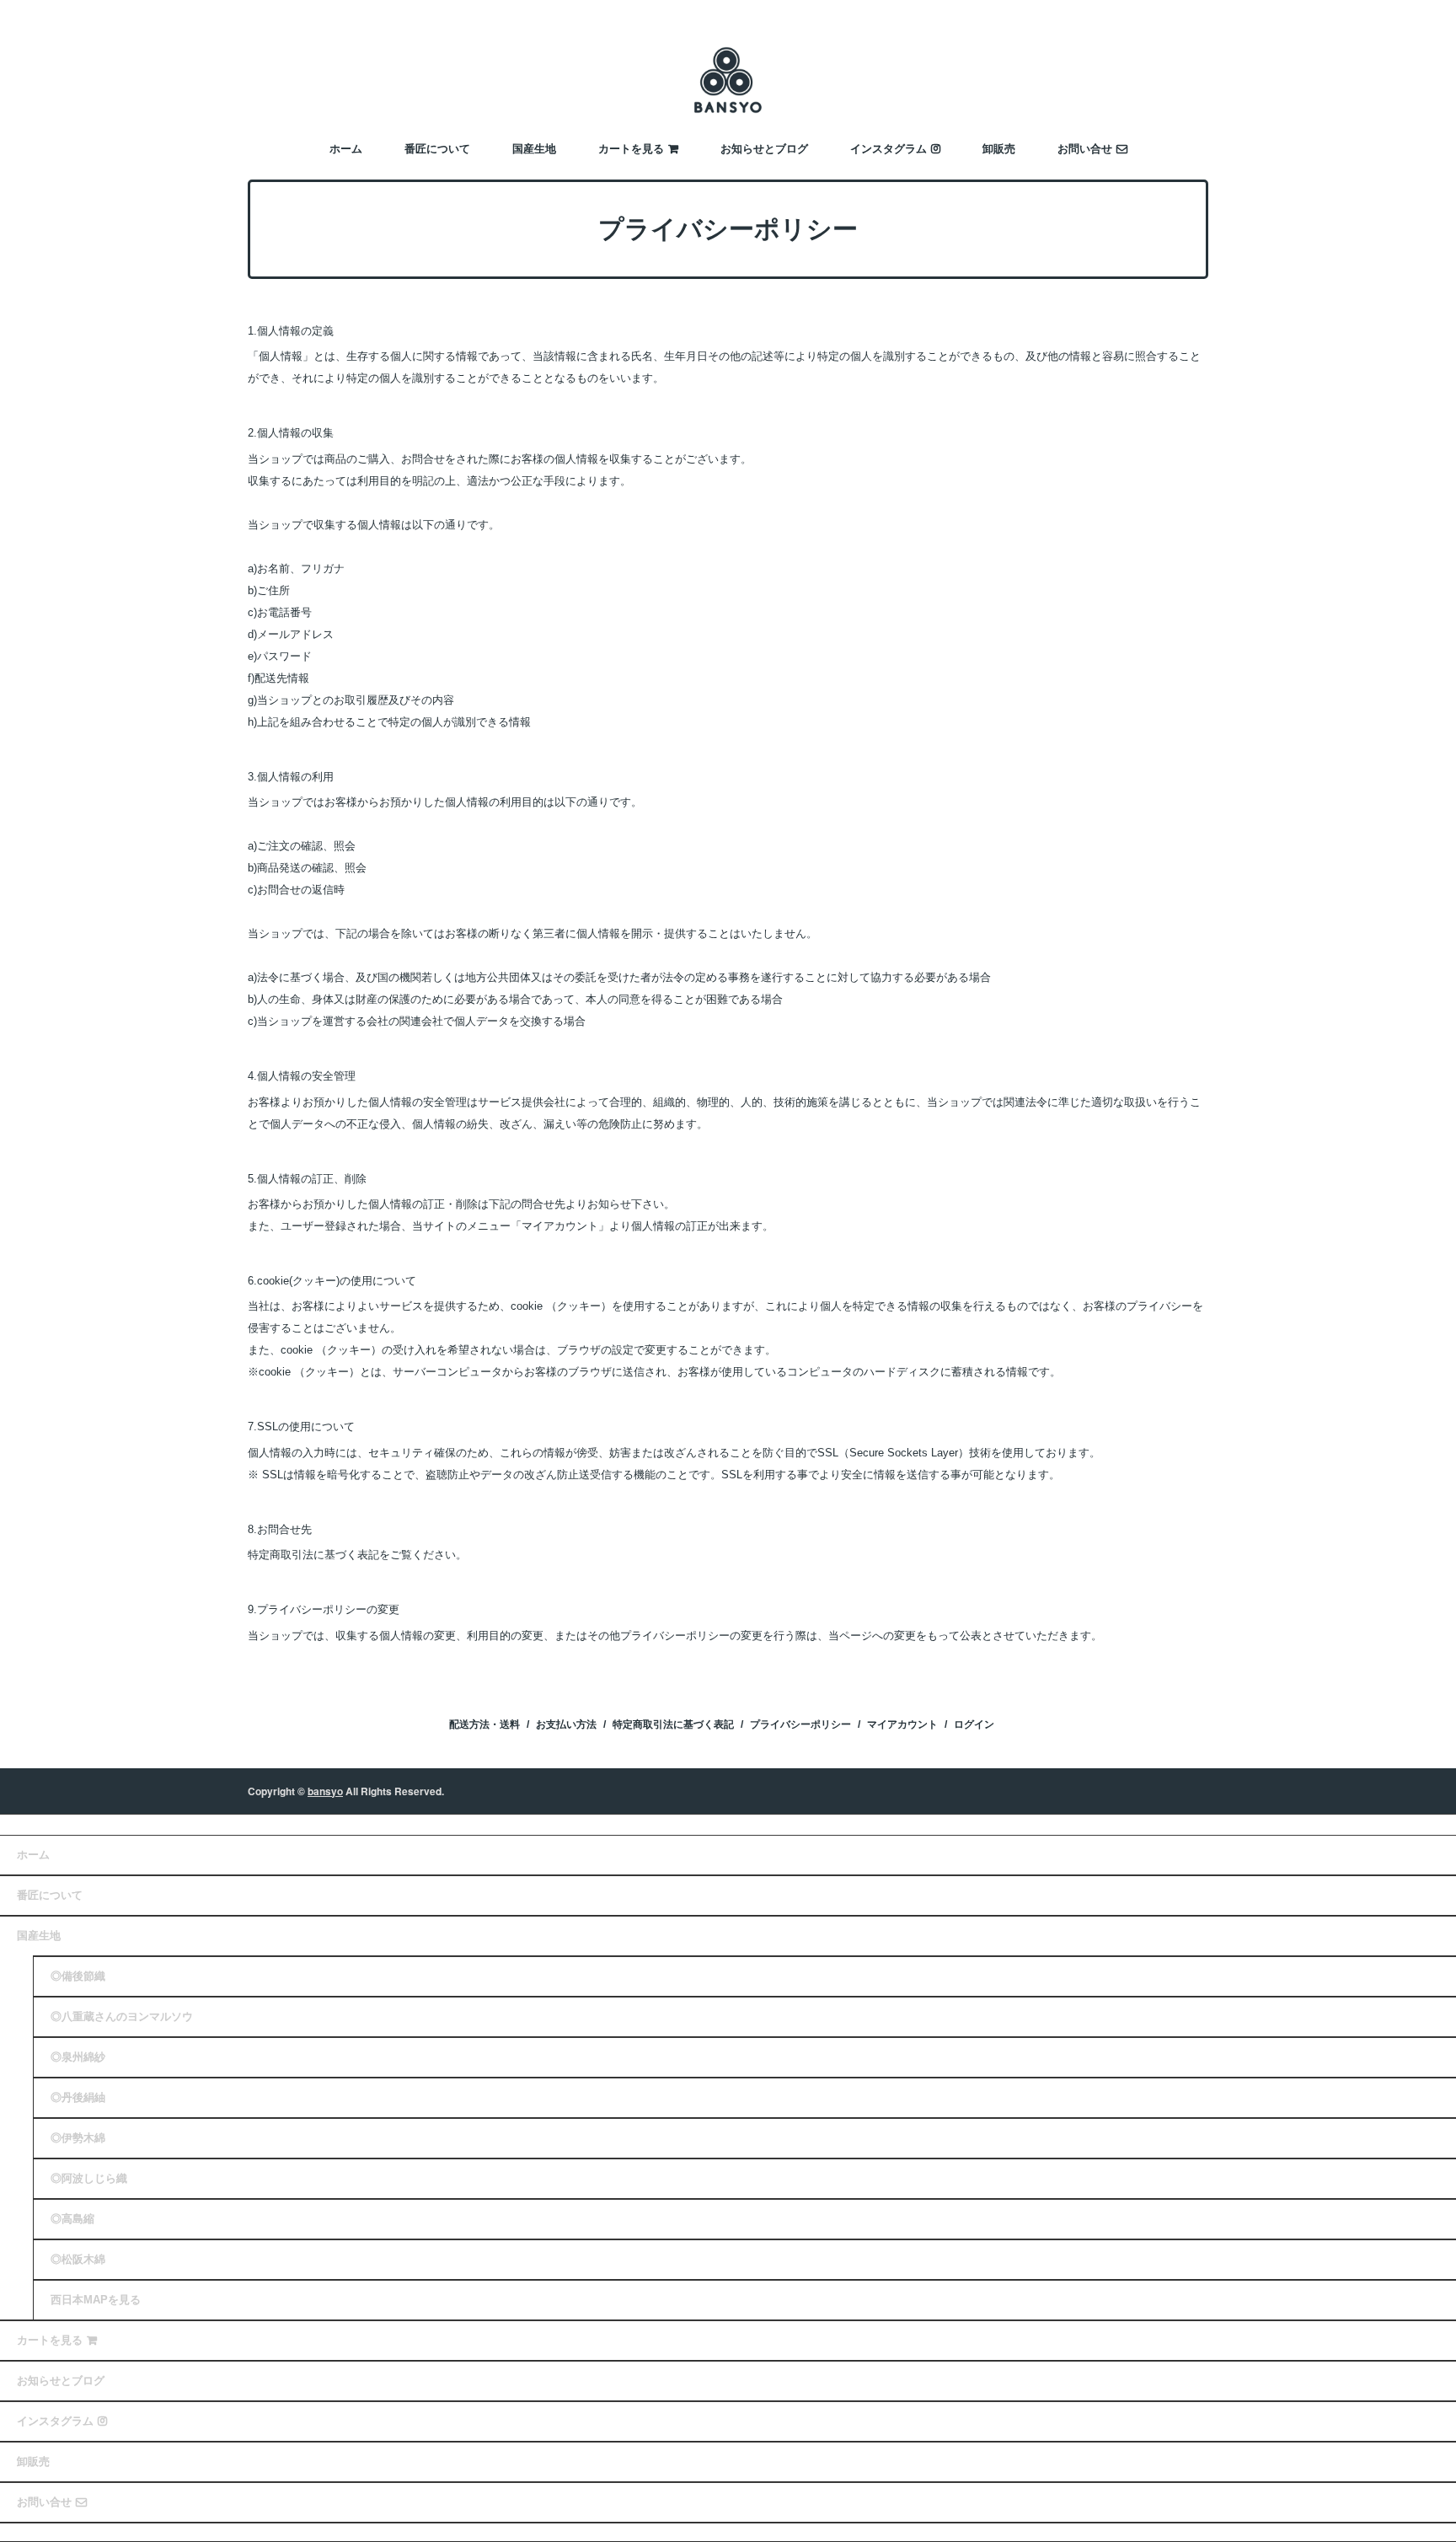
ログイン (974, 1724)
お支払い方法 (566, 1724)
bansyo (325, 1791)
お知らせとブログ (764, 149)
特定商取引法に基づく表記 (673, 1724)
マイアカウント (902, 1724)
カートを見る (631, 149)
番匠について (437, 149)
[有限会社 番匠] (728, 78)
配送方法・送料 (484, 1724)
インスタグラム (889, 149)
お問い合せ (1085, 149)
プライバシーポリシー (800, 1724)
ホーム (346, 149)
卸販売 (999, 149)
